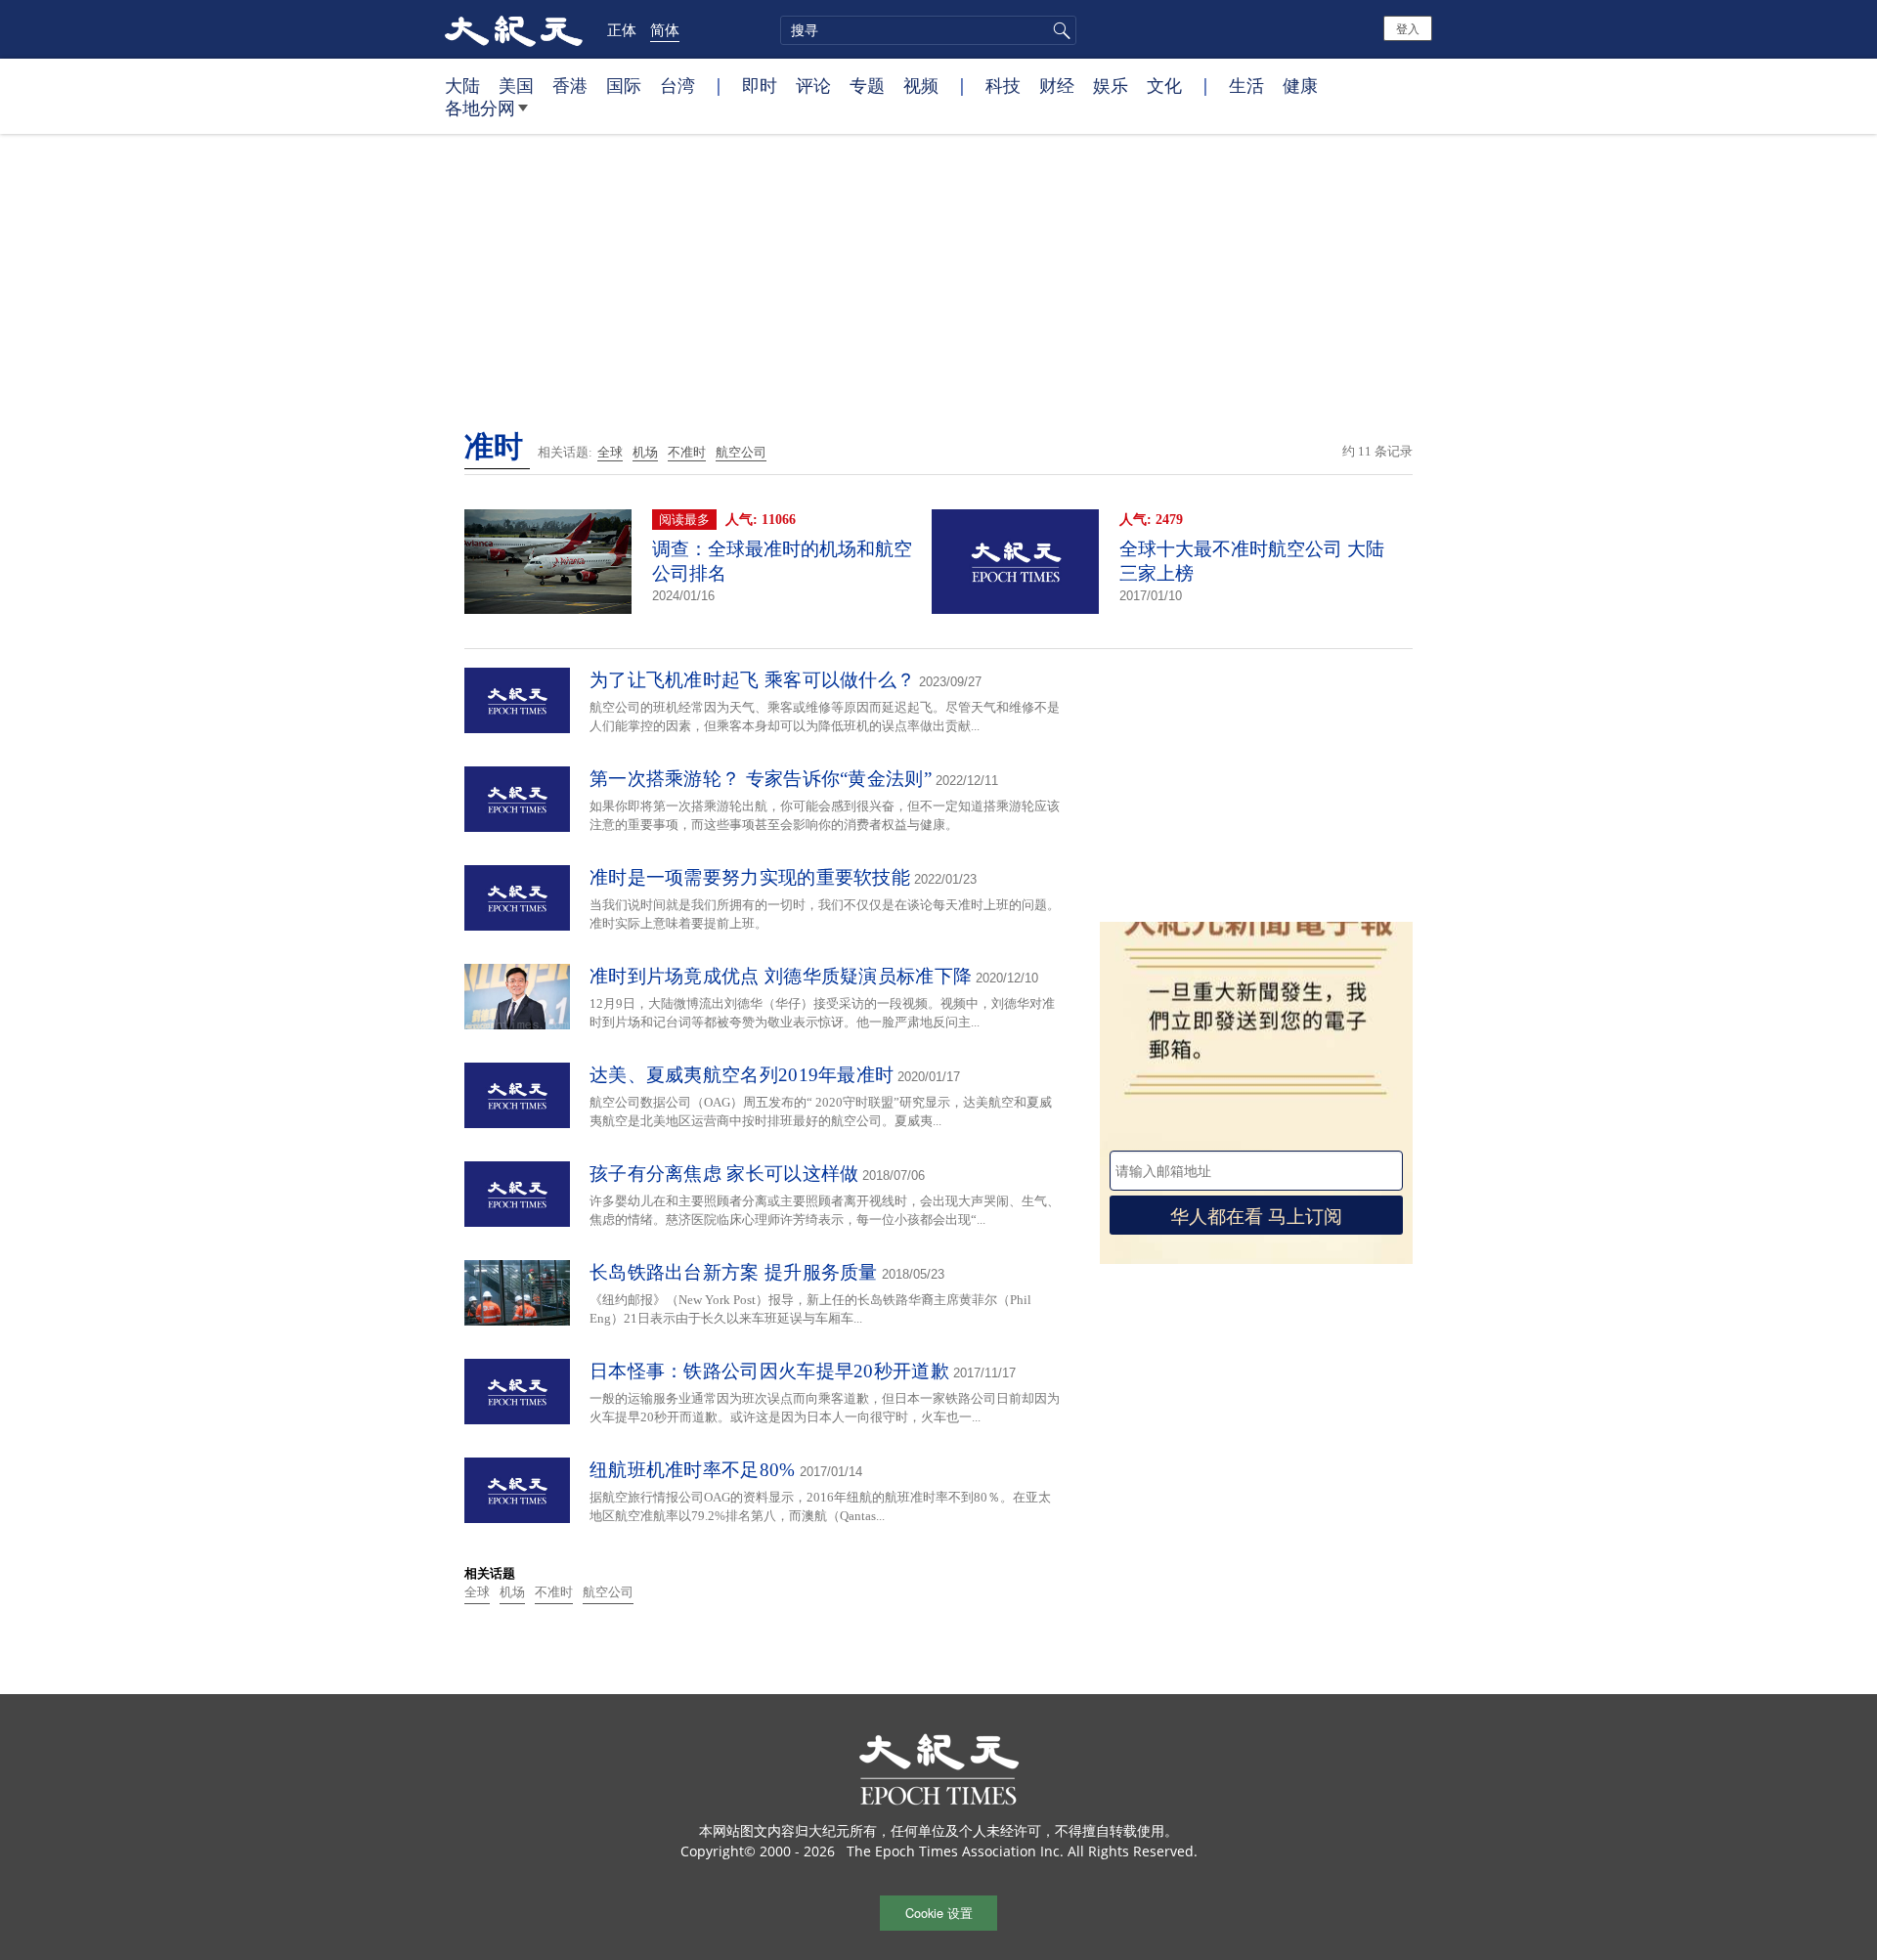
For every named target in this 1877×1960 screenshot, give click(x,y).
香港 (570, 85)
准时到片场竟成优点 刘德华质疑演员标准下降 (781, 976)
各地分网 (480, 108)
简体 (665, 29)
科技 (1003, 85)
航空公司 (741, 452)
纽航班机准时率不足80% (693, 1470)
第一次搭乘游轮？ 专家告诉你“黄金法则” (761, 779)
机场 (645, 452)
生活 (1246, 85)
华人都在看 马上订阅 (1256, 1215)
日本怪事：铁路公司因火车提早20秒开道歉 (769, 1371)
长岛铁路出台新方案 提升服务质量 (734, 1272)
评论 (813, 85)
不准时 (687, 452)
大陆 (462, 85)
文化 (1164, 85)
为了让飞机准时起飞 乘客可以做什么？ (752, 680)
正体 (622, 29)
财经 (1057, 85)
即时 (760, 85)
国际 (624, 85)
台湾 (677, 85)
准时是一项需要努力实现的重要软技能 (750, 877)
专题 (867, 85)
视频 (921, 85)
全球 (610, 452)
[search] (928, 30)
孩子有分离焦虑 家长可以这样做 (724, 1174)
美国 (516, 85)
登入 (1408, 28)
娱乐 (1111, 85)
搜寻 (1059, 30)
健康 (1300, 85)
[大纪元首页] (514, 29)
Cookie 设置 (939, 1913)
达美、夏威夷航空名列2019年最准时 (742, 1075)
